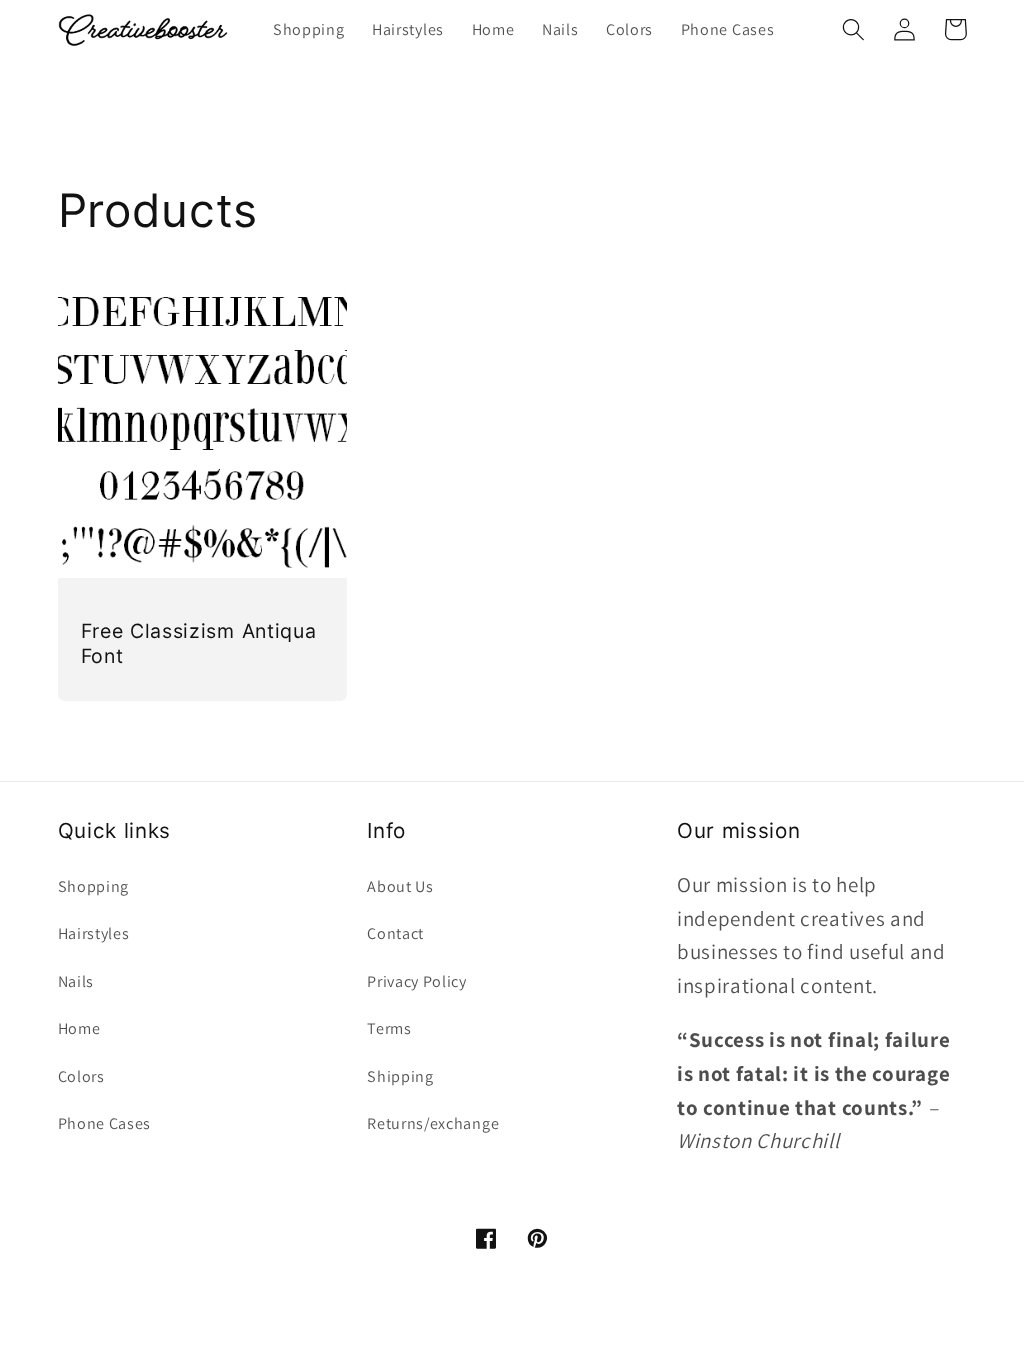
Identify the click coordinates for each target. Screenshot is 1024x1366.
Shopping (94, 886)
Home (79, 1028)
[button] (854, 29)
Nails (76, 981)
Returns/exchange (433, 1123)
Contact (395, 933)
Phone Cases (105, 1123)
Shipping (400, 1076)
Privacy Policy (417, 981)
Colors (81, 1076)
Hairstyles (94, 933)
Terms (389, 1028)
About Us (400, 886)
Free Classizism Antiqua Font (199, 643)
